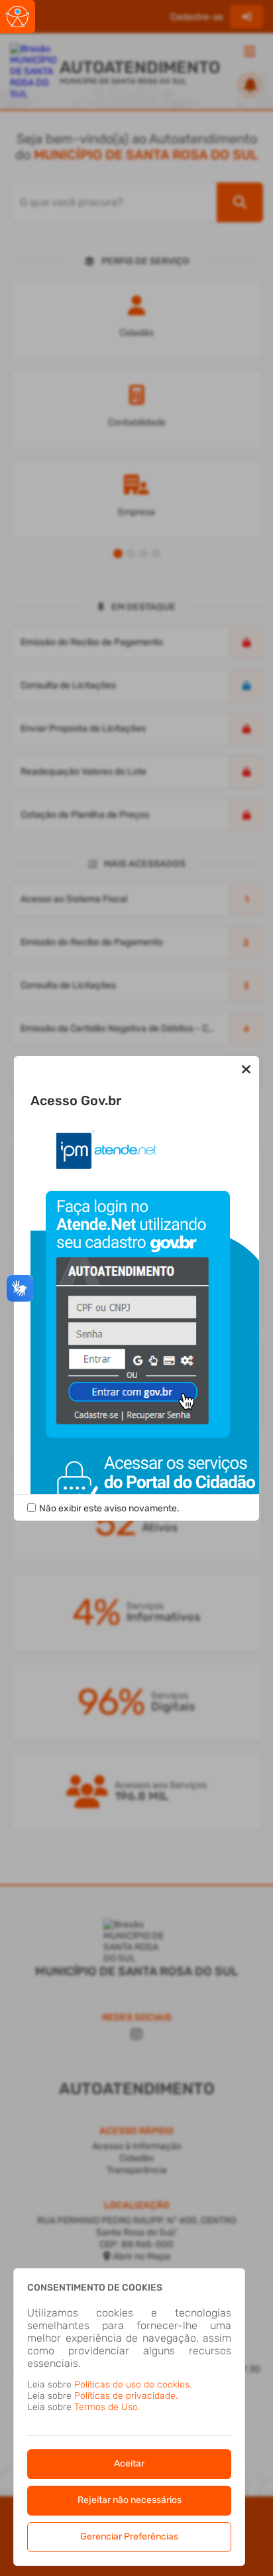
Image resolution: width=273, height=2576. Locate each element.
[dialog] (129, 2417)
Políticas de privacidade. (126, 2396)
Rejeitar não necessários (130, 2500)
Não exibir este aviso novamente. (109, 1508)
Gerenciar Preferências (129, 2537)
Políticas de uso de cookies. (133, 2385)
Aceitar (129, 2463)
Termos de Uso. (107, 2407)
